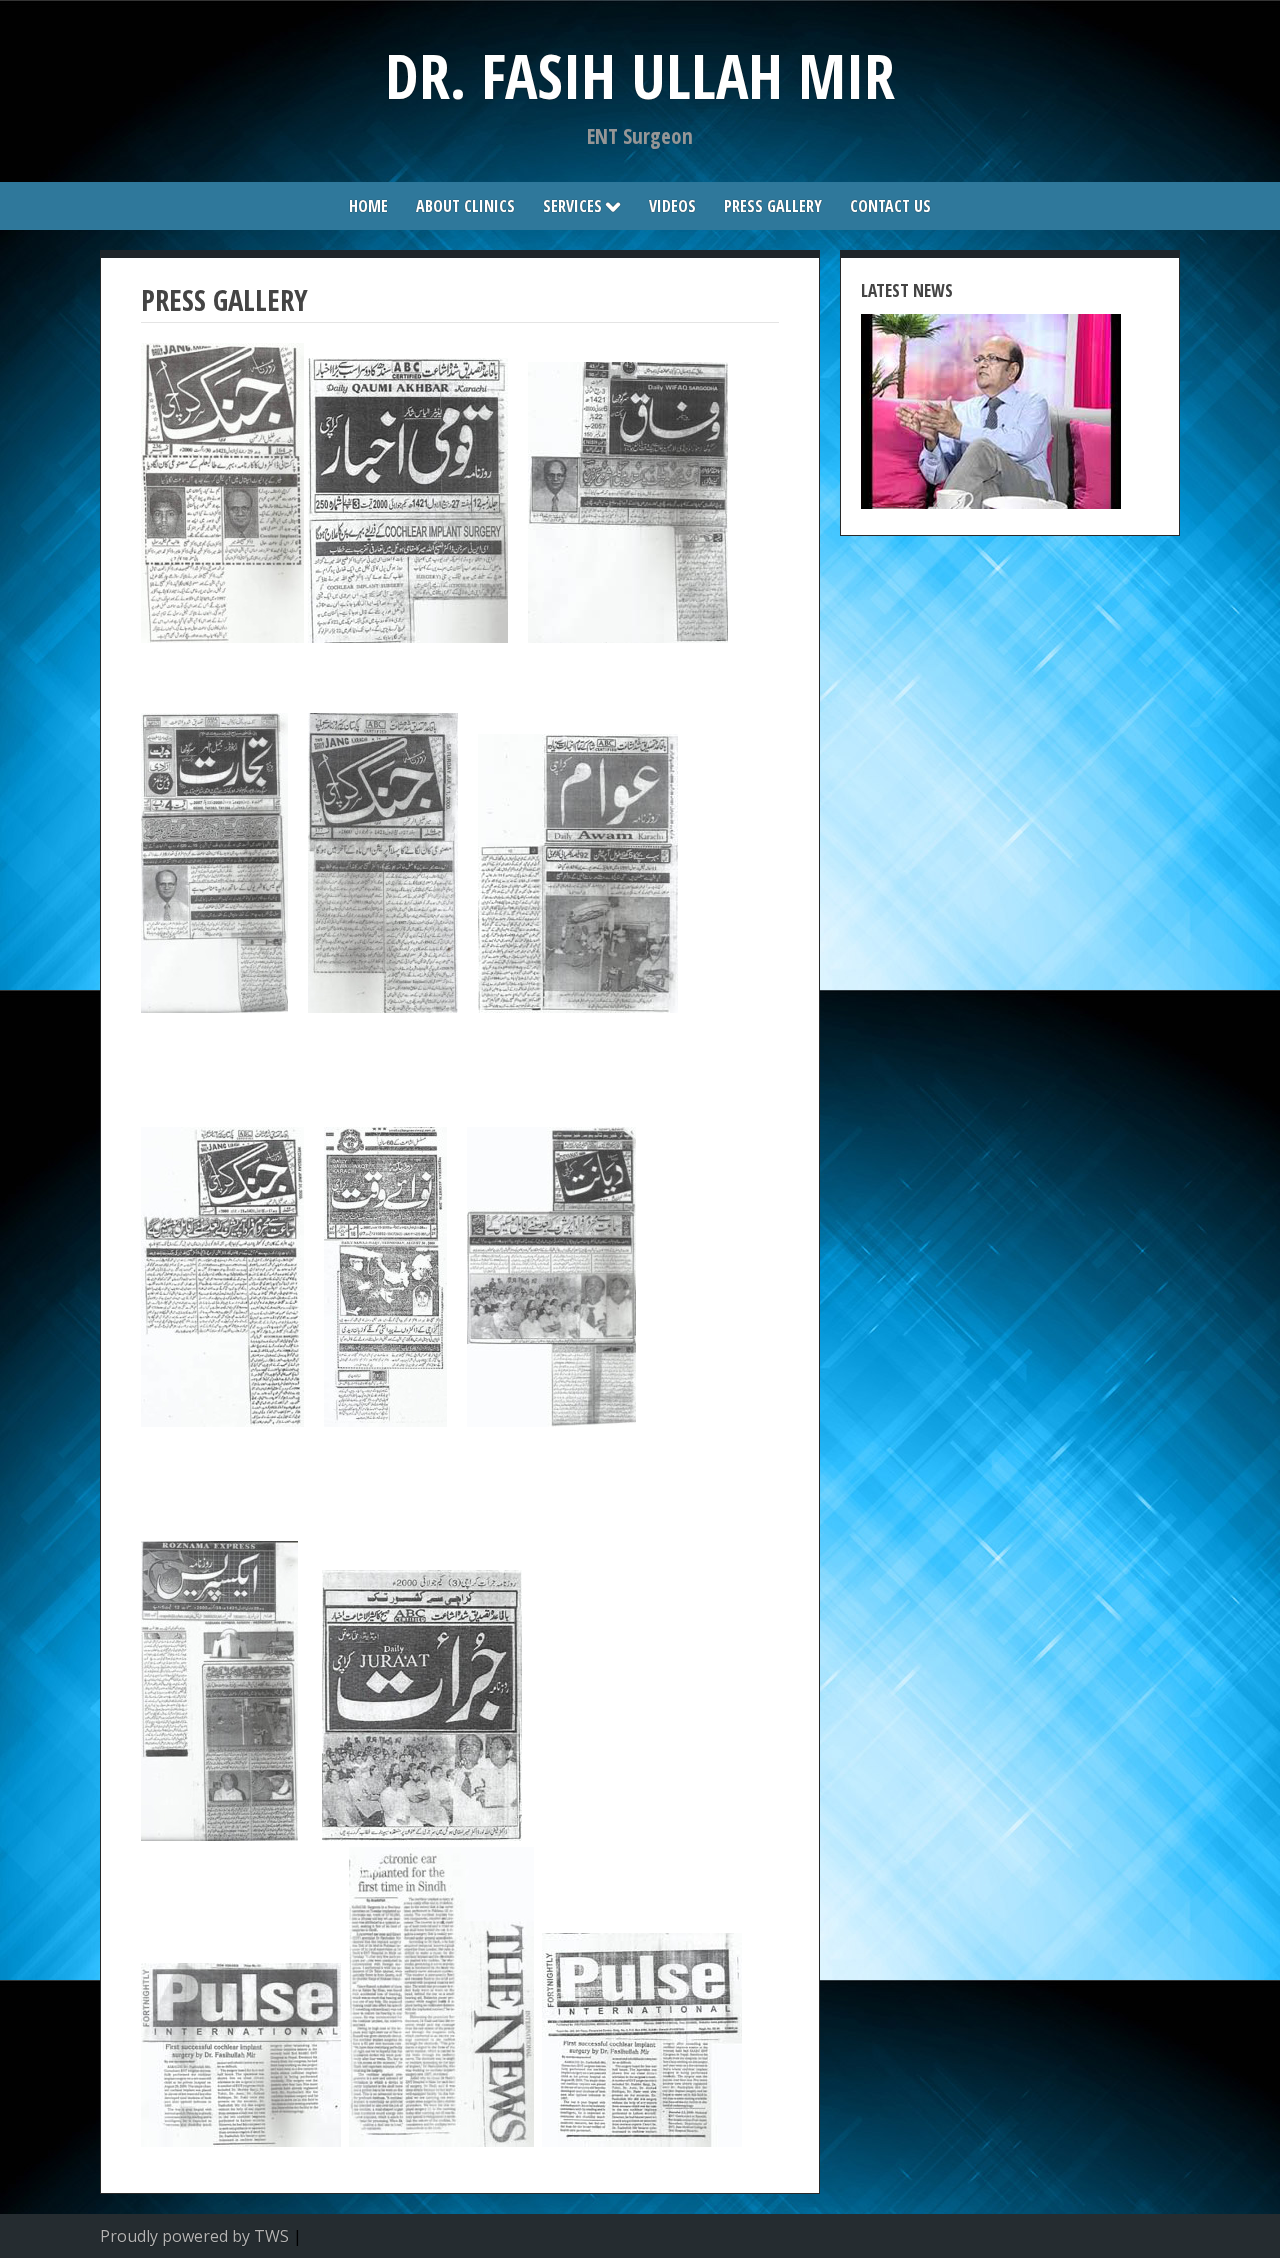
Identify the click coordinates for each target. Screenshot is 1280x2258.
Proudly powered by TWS (194, 2236)
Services (572, 206)
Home (368, 206)
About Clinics (465, 206)
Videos (672, 206)
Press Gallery (773, 206)
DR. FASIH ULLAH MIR (640, 75)
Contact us (890, 206)
